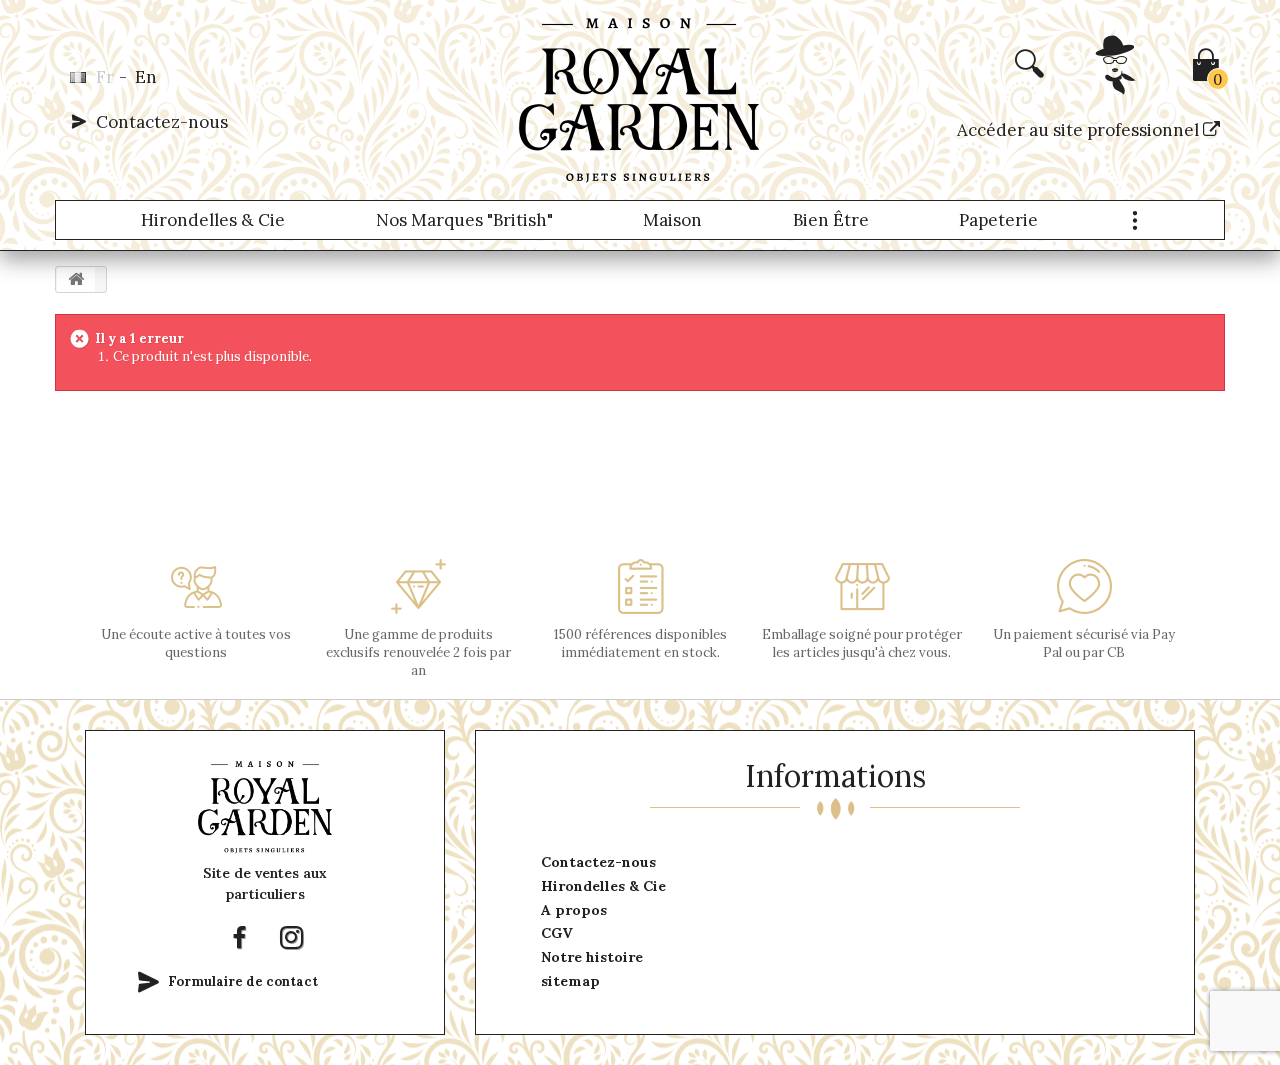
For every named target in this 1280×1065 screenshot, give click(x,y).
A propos (574, 910)
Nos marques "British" (464, 220)
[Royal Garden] (640, 100)
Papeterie (998, 220)
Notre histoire (592, 957)
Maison (672, 220)
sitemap (570, 981)
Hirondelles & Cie (213, 220)
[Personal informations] (1117, 86)
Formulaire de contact (243, 981)
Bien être (831, 220)
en (146, 77)
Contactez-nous (162, 122)
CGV (557, 933)
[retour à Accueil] (76, 279)
